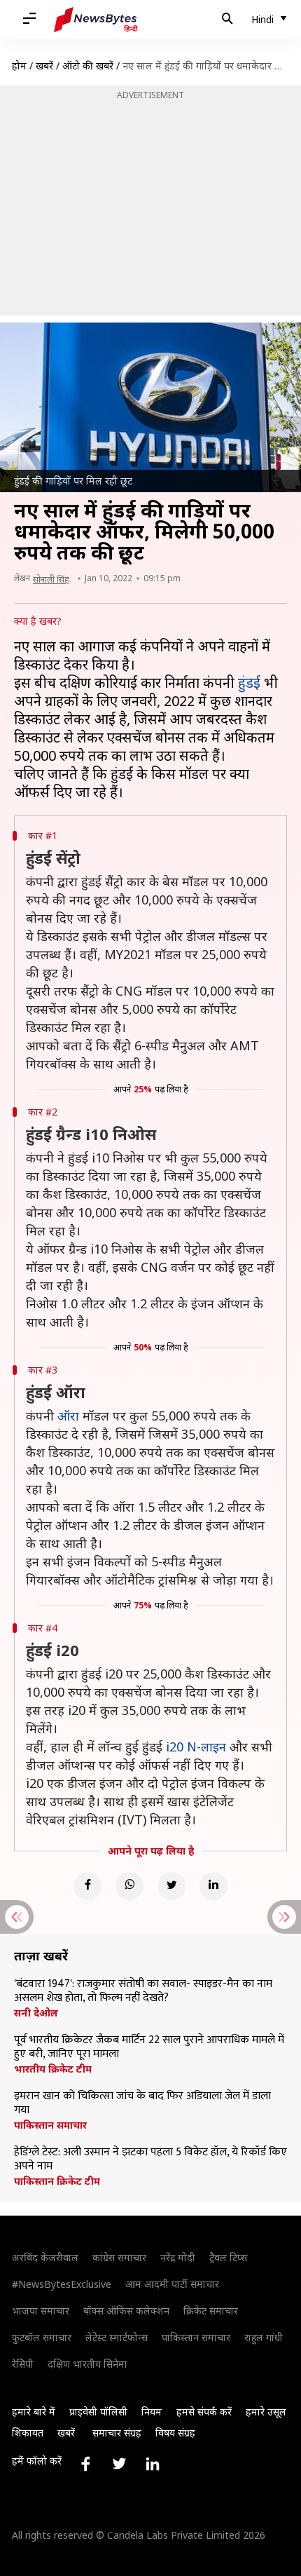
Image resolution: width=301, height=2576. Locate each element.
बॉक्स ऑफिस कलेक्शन (126, 2311)
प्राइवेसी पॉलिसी (98, 2412)
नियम (152, 2412)
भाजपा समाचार (41, 2311)
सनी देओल (36, 2013)
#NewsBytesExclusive (62, 2284)
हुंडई (249, 683)
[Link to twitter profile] (119, 2464)
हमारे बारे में (34, 2412)
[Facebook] (87, 1886)
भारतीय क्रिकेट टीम (53, 2069)
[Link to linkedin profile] (153, 2464)
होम (19, 66)
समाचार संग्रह (117, 2433)
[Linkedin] (213, 1886)
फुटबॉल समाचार (42, 2337)
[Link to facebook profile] (85, 2464)
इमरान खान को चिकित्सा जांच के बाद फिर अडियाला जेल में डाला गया (142, 2103)
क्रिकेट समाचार (211, 2311)
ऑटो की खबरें (88, 66)
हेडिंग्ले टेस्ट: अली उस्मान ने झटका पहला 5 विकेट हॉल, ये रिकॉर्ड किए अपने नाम (150, 2160)
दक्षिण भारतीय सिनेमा (87, 2364)
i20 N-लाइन (196, 1747)
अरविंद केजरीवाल (45, 2257)
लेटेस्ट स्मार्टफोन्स (117, 2337)
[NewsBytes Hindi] (96, 20)
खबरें (44, 66)
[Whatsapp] (129, 1886)
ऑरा (68, 1416)
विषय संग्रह (175, 2433)
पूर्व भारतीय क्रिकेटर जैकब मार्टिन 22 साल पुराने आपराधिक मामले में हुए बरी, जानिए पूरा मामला (149, 2047)
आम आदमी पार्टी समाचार (172, 2284)
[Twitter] (171, 1886)
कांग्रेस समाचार (119, 2257)
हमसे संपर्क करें (204, 2412)
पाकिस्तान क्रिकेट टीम (57, 2181)
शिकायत (28, 2433)
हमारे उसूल (266, 2412)
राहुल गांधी (264, 2337)
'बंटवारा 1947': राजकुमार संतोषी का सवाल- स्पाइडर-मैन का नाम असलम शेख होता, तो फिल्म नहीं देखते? (143, 1991)
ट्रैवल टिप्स (228, 2257)
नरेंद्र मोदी (178, 2257)
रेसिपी (23, 2364)
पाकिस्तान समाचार (50, 2125)
